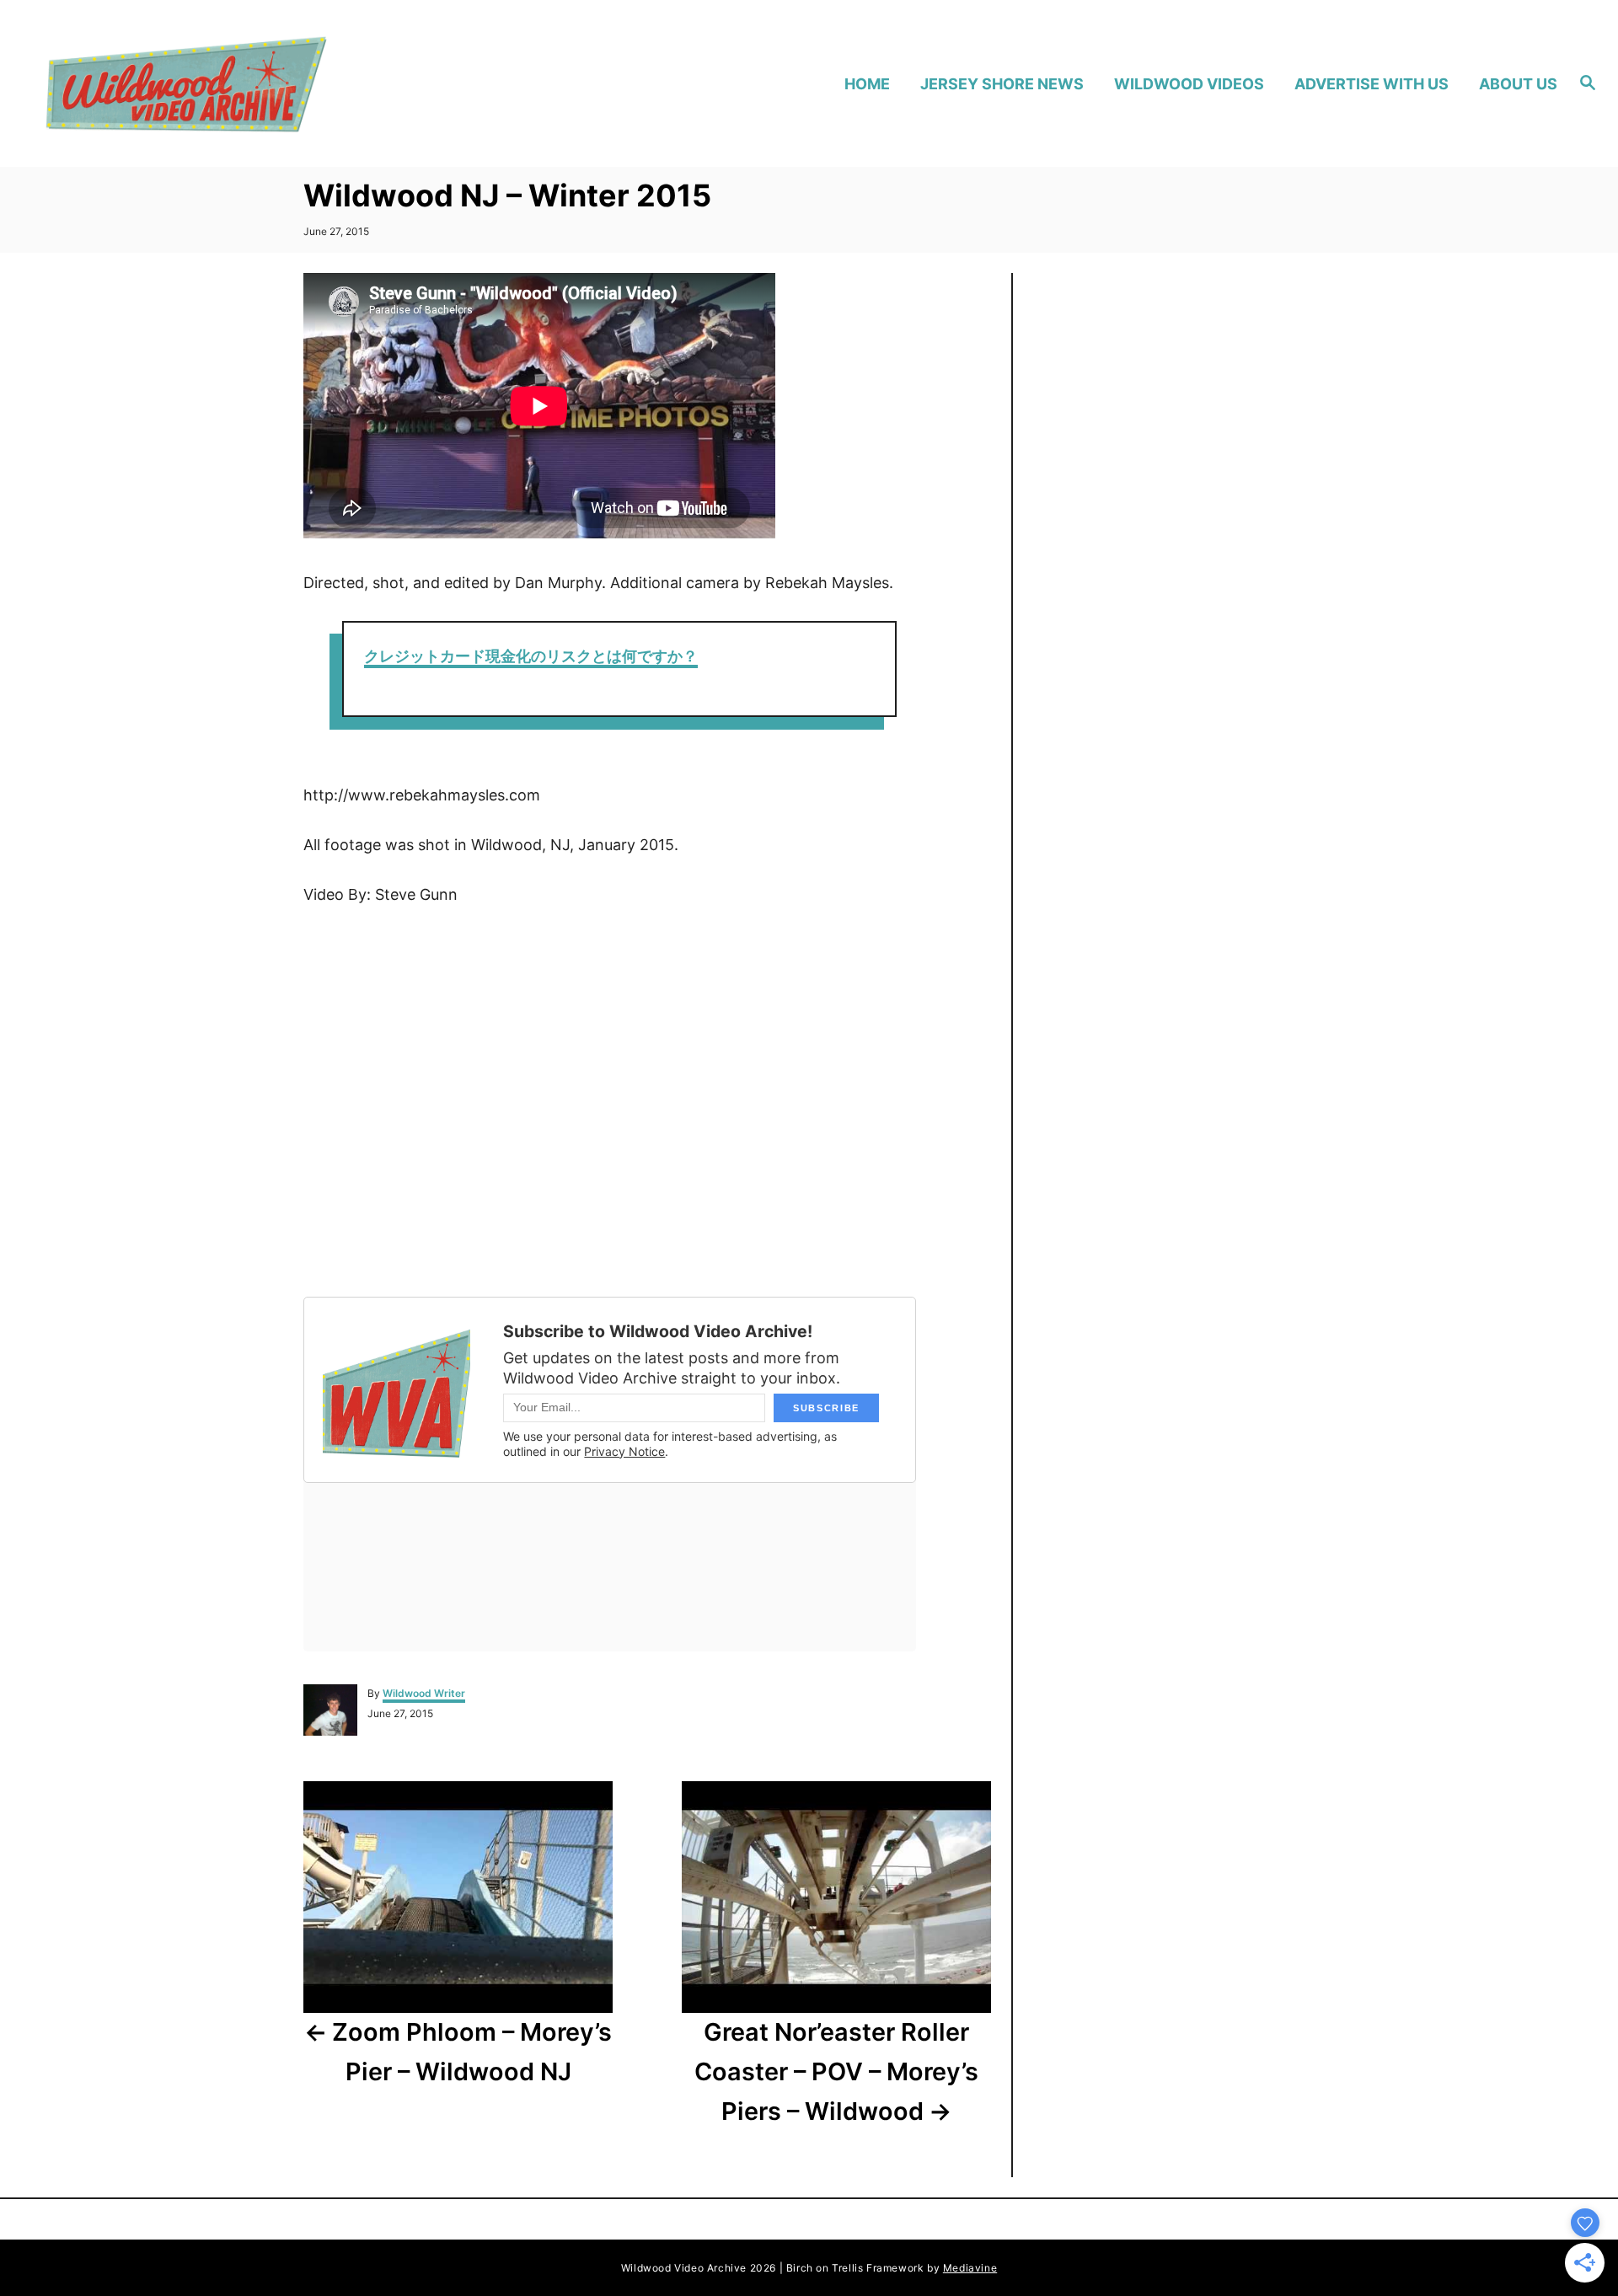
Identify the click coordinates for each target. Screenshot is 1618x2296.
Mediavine (970, 2268)
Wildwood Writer (424, 1693)
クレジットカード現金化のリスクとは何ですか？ (531, 656)
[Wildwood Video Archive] (229, 83)
